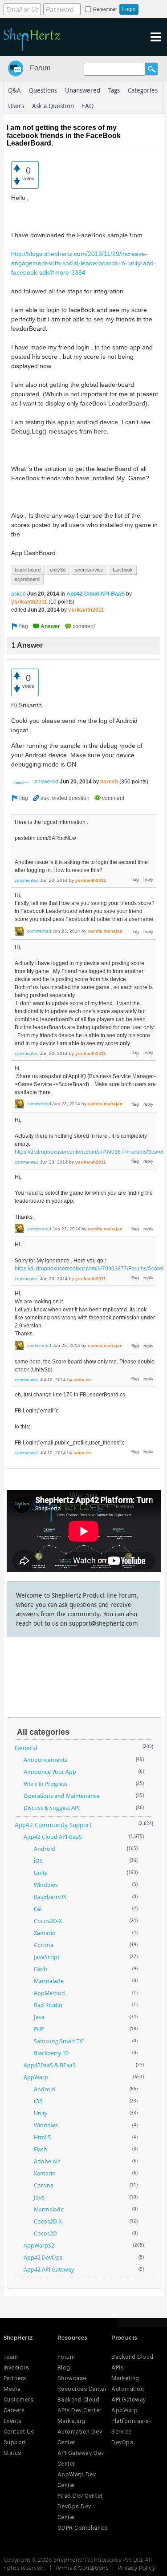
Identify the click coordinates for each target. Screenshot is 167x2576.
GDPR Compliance (83, 2528)
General (26, 1748)
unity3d (58, 570)
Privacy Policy (136, 2568)
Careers (14, 2410)
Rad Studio (48, 2005)
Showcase (72, 2378)
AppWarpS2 (39, 2245)
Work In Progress (46, 1784)
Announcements (45, 1760)
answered (46, 782)
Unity (41, 1873)
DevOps (122, 2442)
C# (37, 1909)
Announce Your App (50, 1772)
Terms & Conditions (82, 2568)
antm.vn (82, 1380)
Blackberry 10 (51, 2053)
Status (12, 2453)
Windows (46, 1885)
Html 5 (42, 2137)
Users (16, 106)
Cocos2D (45, 2233)
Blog (64, 2367)
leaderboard (28, 570)
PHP (39, 2029)
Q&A (14, 90)
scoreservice (89, 570)
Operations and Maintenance (62, 1796)
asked (18, 594)
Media (12, 2389)
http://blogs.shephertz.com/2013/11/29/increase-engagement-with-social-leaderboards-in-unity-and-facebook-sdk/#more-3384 (83, 263)
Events (13, 2421)
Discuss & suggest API (52, 1808)
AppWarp (36, 2077)
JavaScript (47, 1957)
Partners (15, 2378)
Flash (41, 1969)
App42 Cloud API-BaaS (96, 594)
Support (15, 2442)
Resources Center (82, 2389)
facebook (123, 570)
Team (11, 2357)
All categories (43, 1732)
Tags (114, 90)
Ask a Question (53, 106)
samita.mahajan (105, 931)
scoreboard (27, 579)
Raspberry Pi (50, 1897)
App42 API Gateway (49, 2269)
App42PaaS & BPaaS (50, 2065)
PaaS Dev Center (80, 2496)
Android (45, 1849)
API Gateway (129, 2400)
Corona (44, 1945)
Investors (16, 2367)
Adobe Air (47, 2161)
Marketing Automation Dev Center (80, 2432)
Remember (105, 9)
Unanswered (83, 90)
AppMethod (49, 1993)
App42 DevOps (43, 2257)
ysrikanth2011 (29, 602)
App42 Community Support (53, 1825)
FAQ (88, 106)
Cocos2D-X (48, 1921)
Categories (143, 90)
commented (27, 880)
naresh (109, 782)
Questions (43, 90)
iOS (38, 1861)
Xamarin (45, 1933)
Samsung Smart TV (58, 2041)
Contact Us (19, 2432)
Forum (40, 68)
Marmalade (49, 1981)
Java (39, 2017)
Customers (19, 2400)
